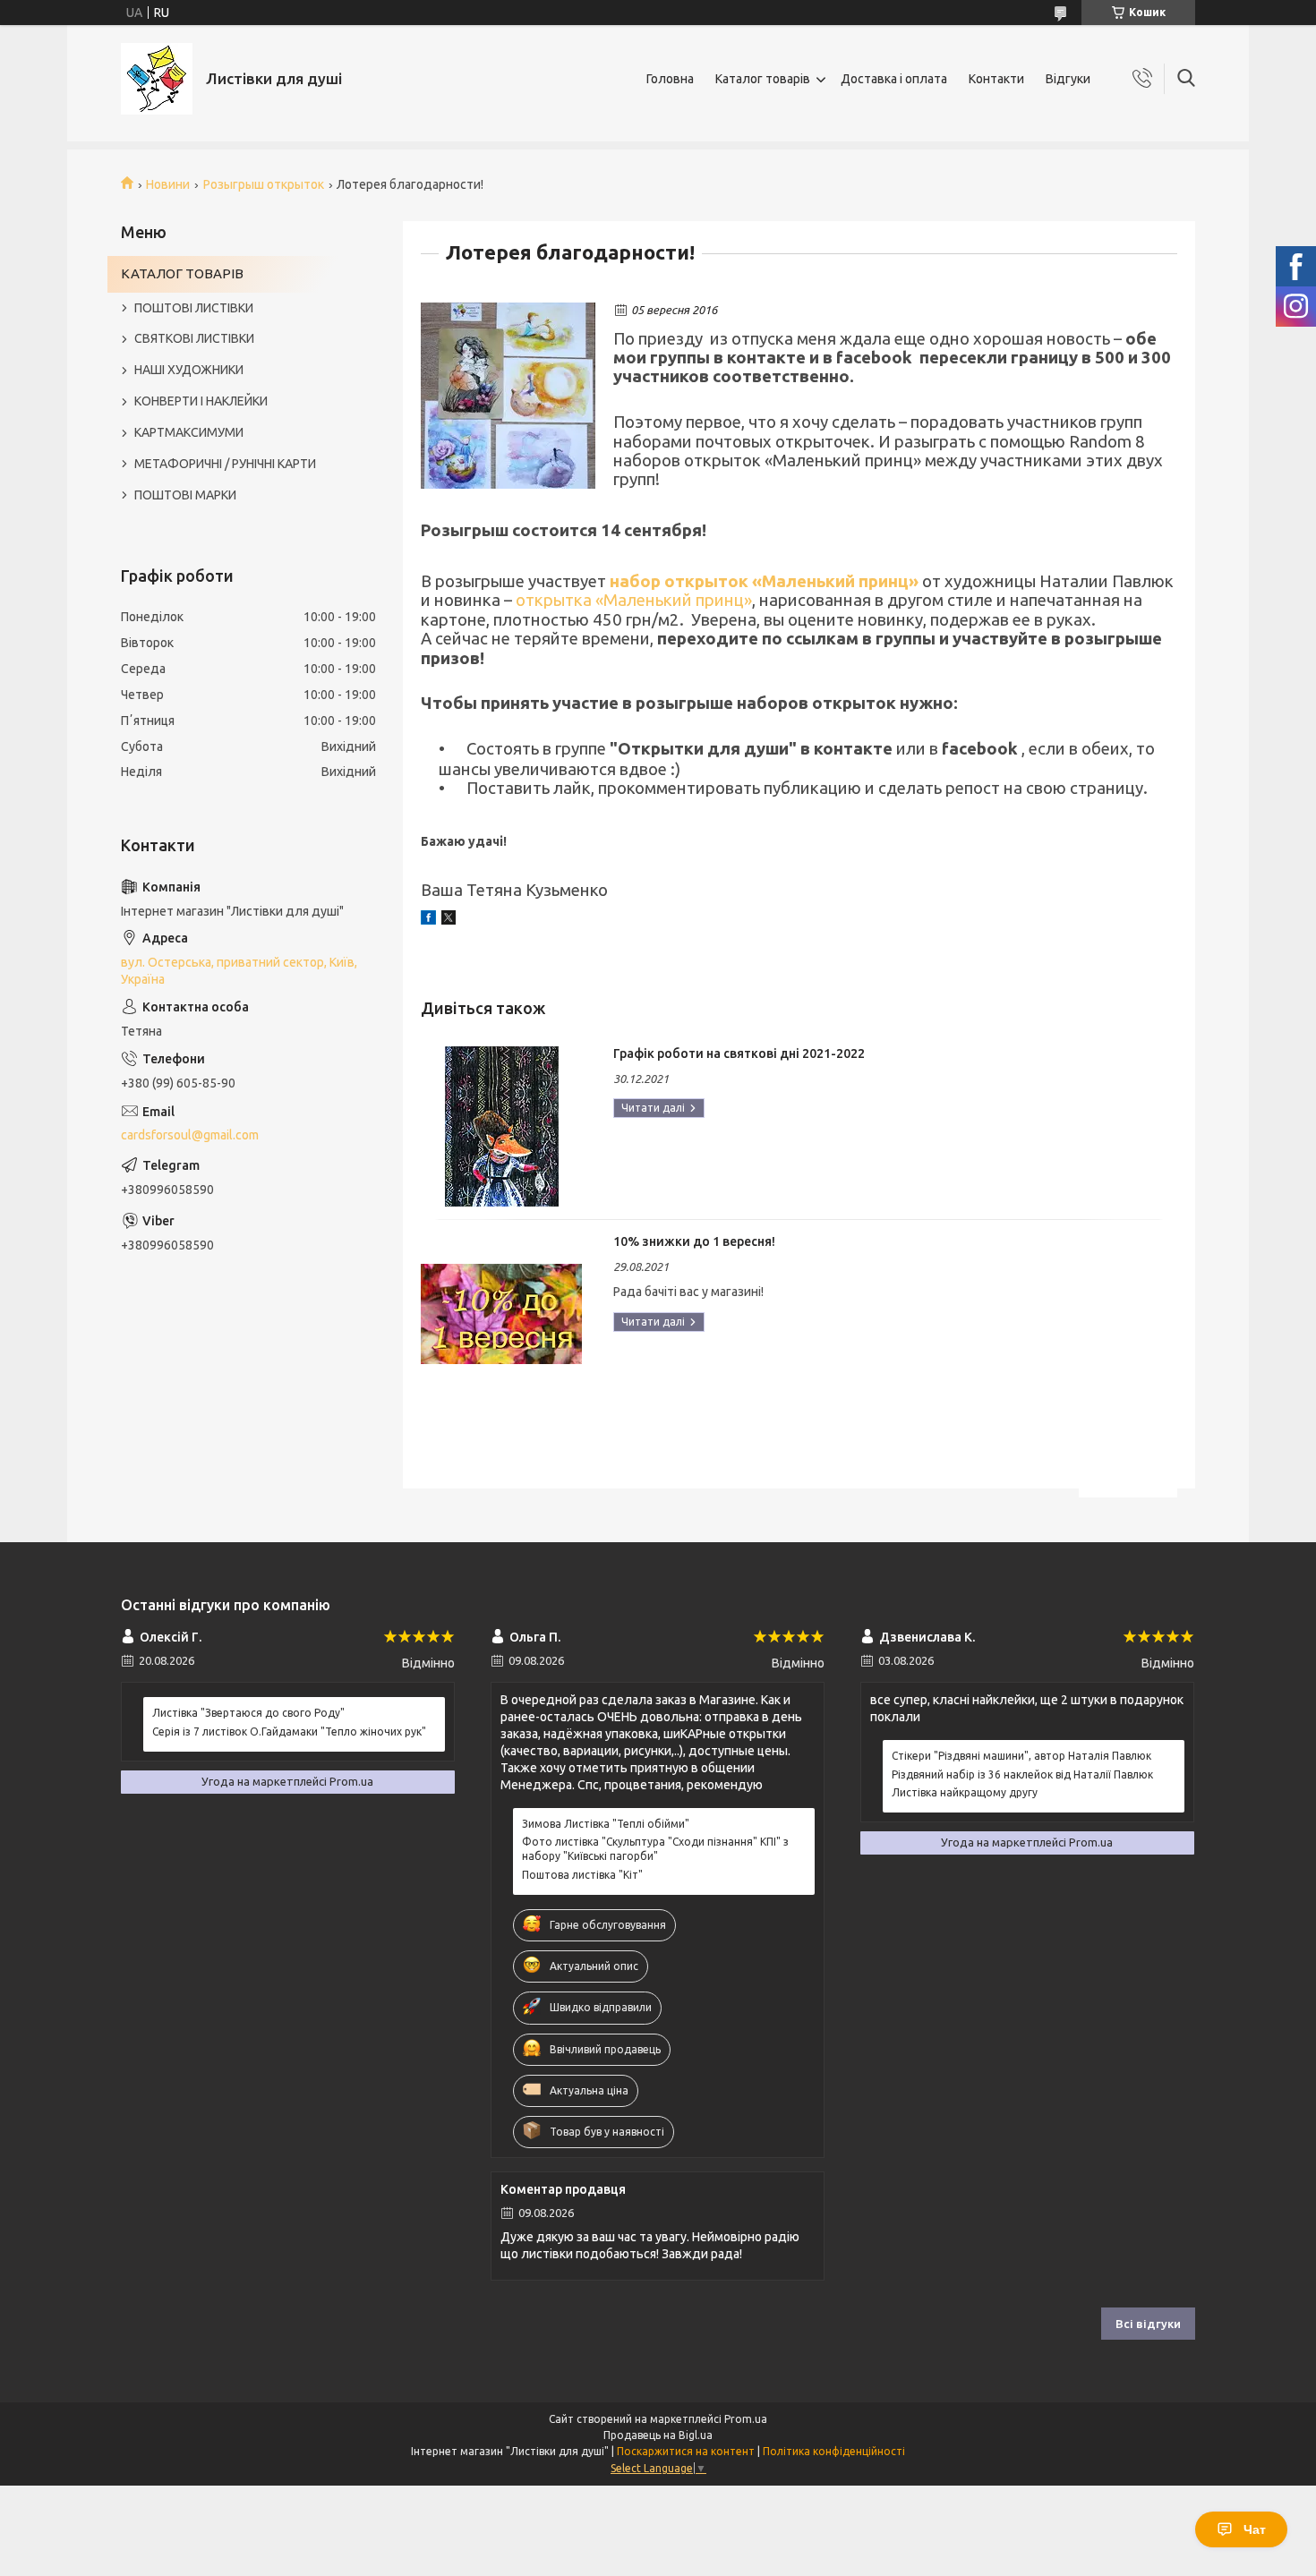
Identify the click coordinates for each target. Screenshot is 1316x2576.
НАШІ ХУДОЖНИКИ (189, 370)
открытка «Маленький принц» (634, 600)
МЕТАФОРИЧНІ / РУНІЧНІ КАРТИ (225, 464)
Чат (1255, 2529)
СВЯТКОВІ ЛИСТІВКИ (194, 338)
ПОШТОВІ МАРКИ (185, 495)
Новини (168, 184)
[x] (449, 920)
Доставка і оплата (894, 79)
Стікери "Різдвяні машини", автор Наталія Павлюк (1021, 1756)
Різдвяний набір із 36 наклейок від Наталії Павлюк (1022, 1774)
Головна (670, 79)
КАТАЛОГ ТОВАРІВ (182, 273)
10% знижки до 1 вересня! (694, 1241)
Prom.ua (746, 2419)
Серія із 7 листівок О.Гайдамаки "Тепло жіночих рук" (289, 1732)
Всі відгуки (1148, 2324)
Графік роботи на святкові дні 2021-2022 (739, 1053)
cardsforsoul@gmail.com (190, 1135)
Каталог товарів (763, 79)
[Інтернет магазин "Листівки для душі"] (157, 79)
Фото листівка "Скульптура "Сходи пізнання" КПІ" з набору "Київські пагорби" (655, 1849)
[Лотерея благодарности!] (508, 396)
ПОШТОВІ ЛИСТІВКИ (194, 308)
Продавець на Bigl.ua (658, 2435)
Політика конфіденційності (834, 2451)
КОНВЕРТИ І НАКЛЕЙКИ (201, 401)
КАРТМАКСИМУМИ (189, 432)
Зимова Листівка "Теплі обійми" (606, 1824)
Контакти (996, 79)
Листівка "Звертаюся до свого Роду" (248, 1713)
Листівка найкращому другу (965, 1792)
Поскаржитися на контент (686, 2451)
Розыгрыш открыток (264, 184)
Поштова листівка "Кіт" (582, 1875)
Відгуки (1068, 79)
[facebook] (428, 920)
